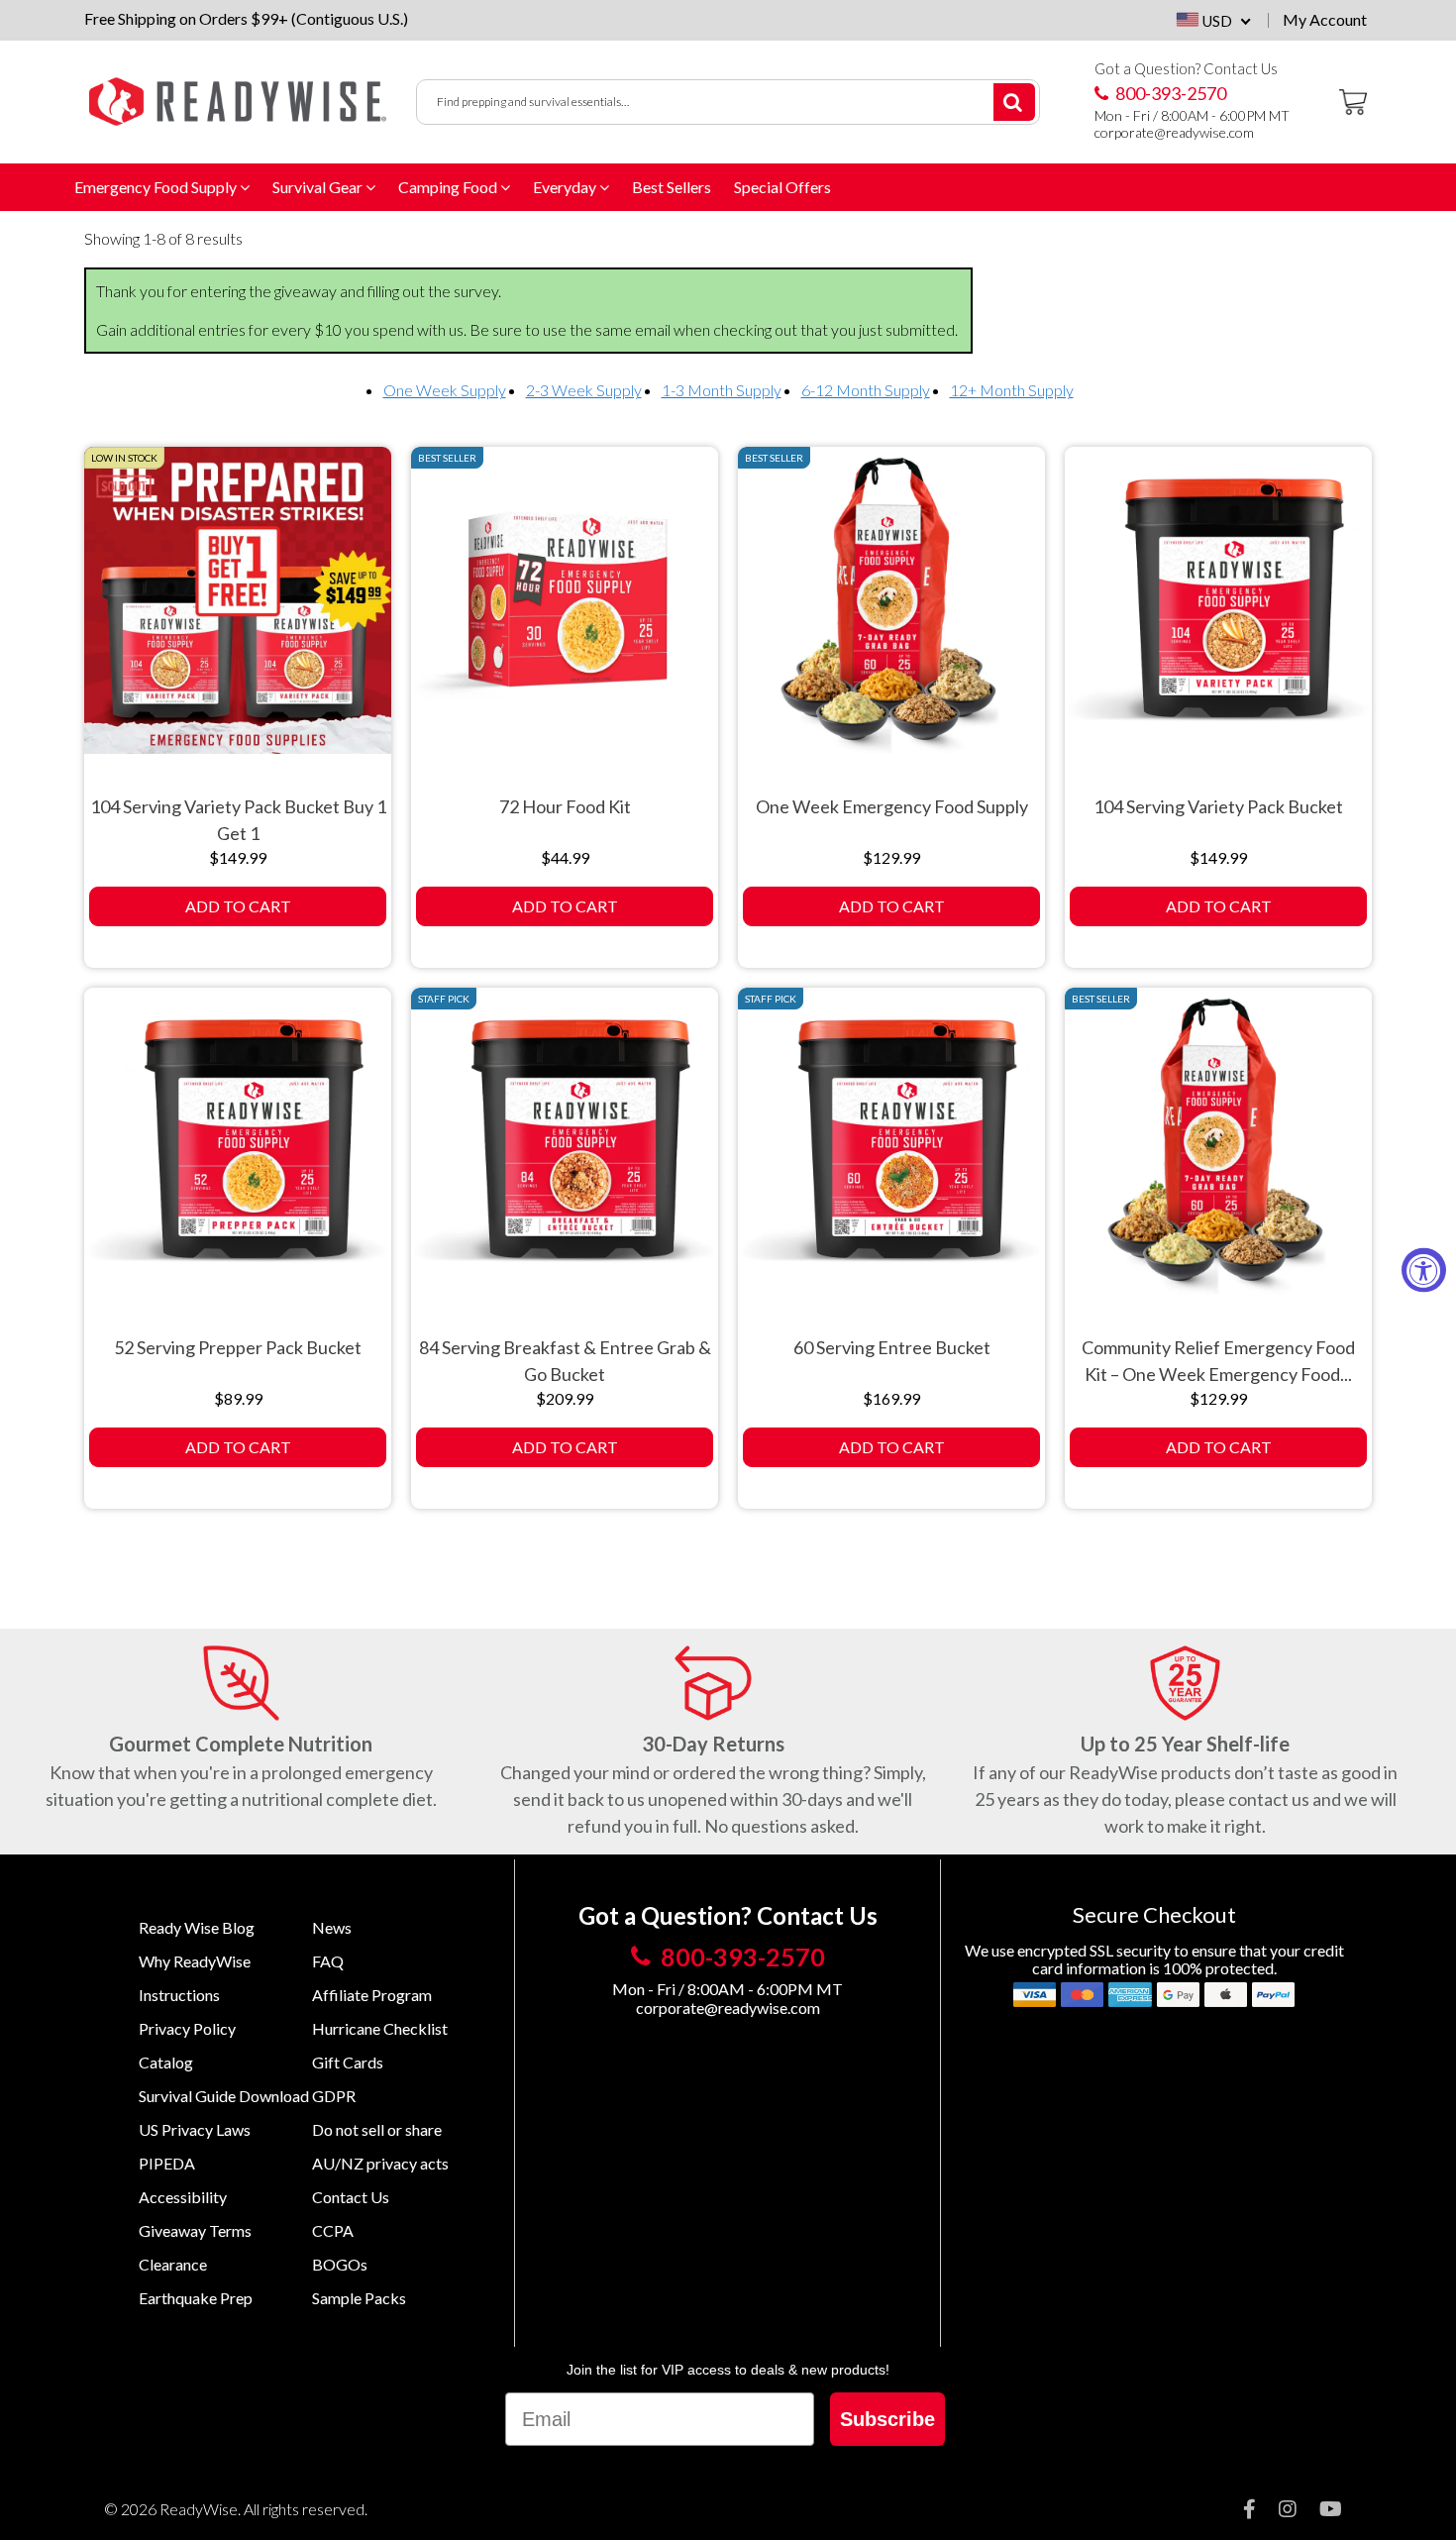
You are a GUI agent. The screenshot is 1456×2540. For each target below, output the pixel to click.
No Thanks (907, 1421)
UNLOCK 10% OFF (906, 1374)
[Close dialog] (1052, 1065)
